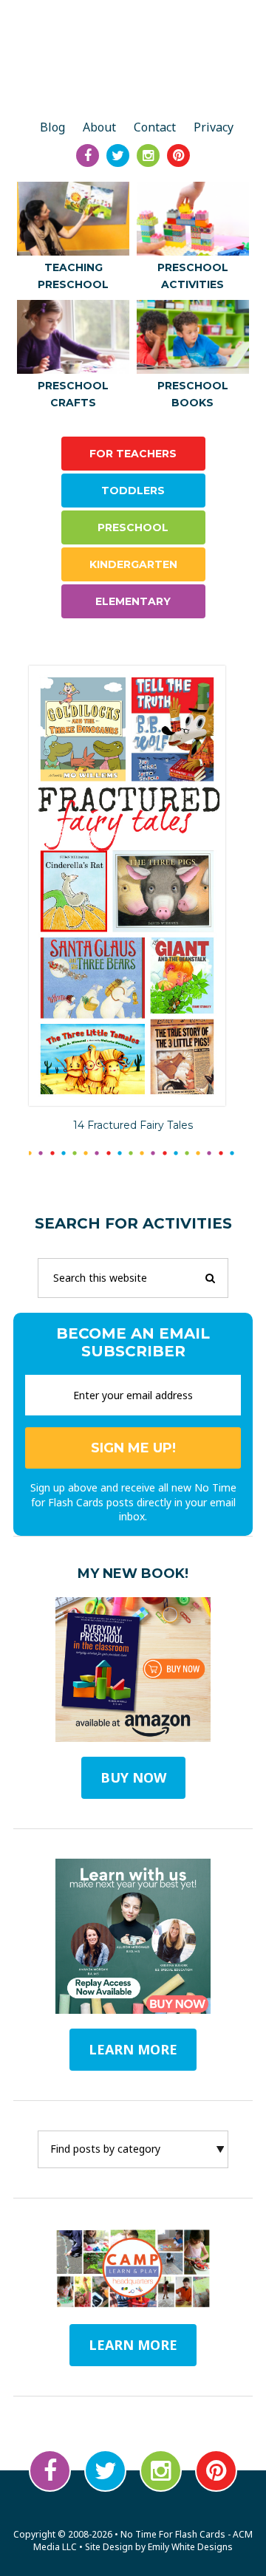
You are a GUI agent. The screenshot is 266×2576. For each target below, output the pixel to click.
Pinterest (216, 2471)
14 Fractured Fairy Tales (133, 1125)
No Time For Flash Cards (133, 61)
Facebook (50, 2471)
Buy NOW (133, 1777)
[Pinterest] (178, 156)
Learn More (133, 2345)
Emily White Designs (190, 2547)
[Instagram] (148, 156)
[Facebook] (88, 156)
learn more (133, 2049)
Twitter (105, 2471)
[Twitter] (118, 156)
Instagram (161, 2471)
